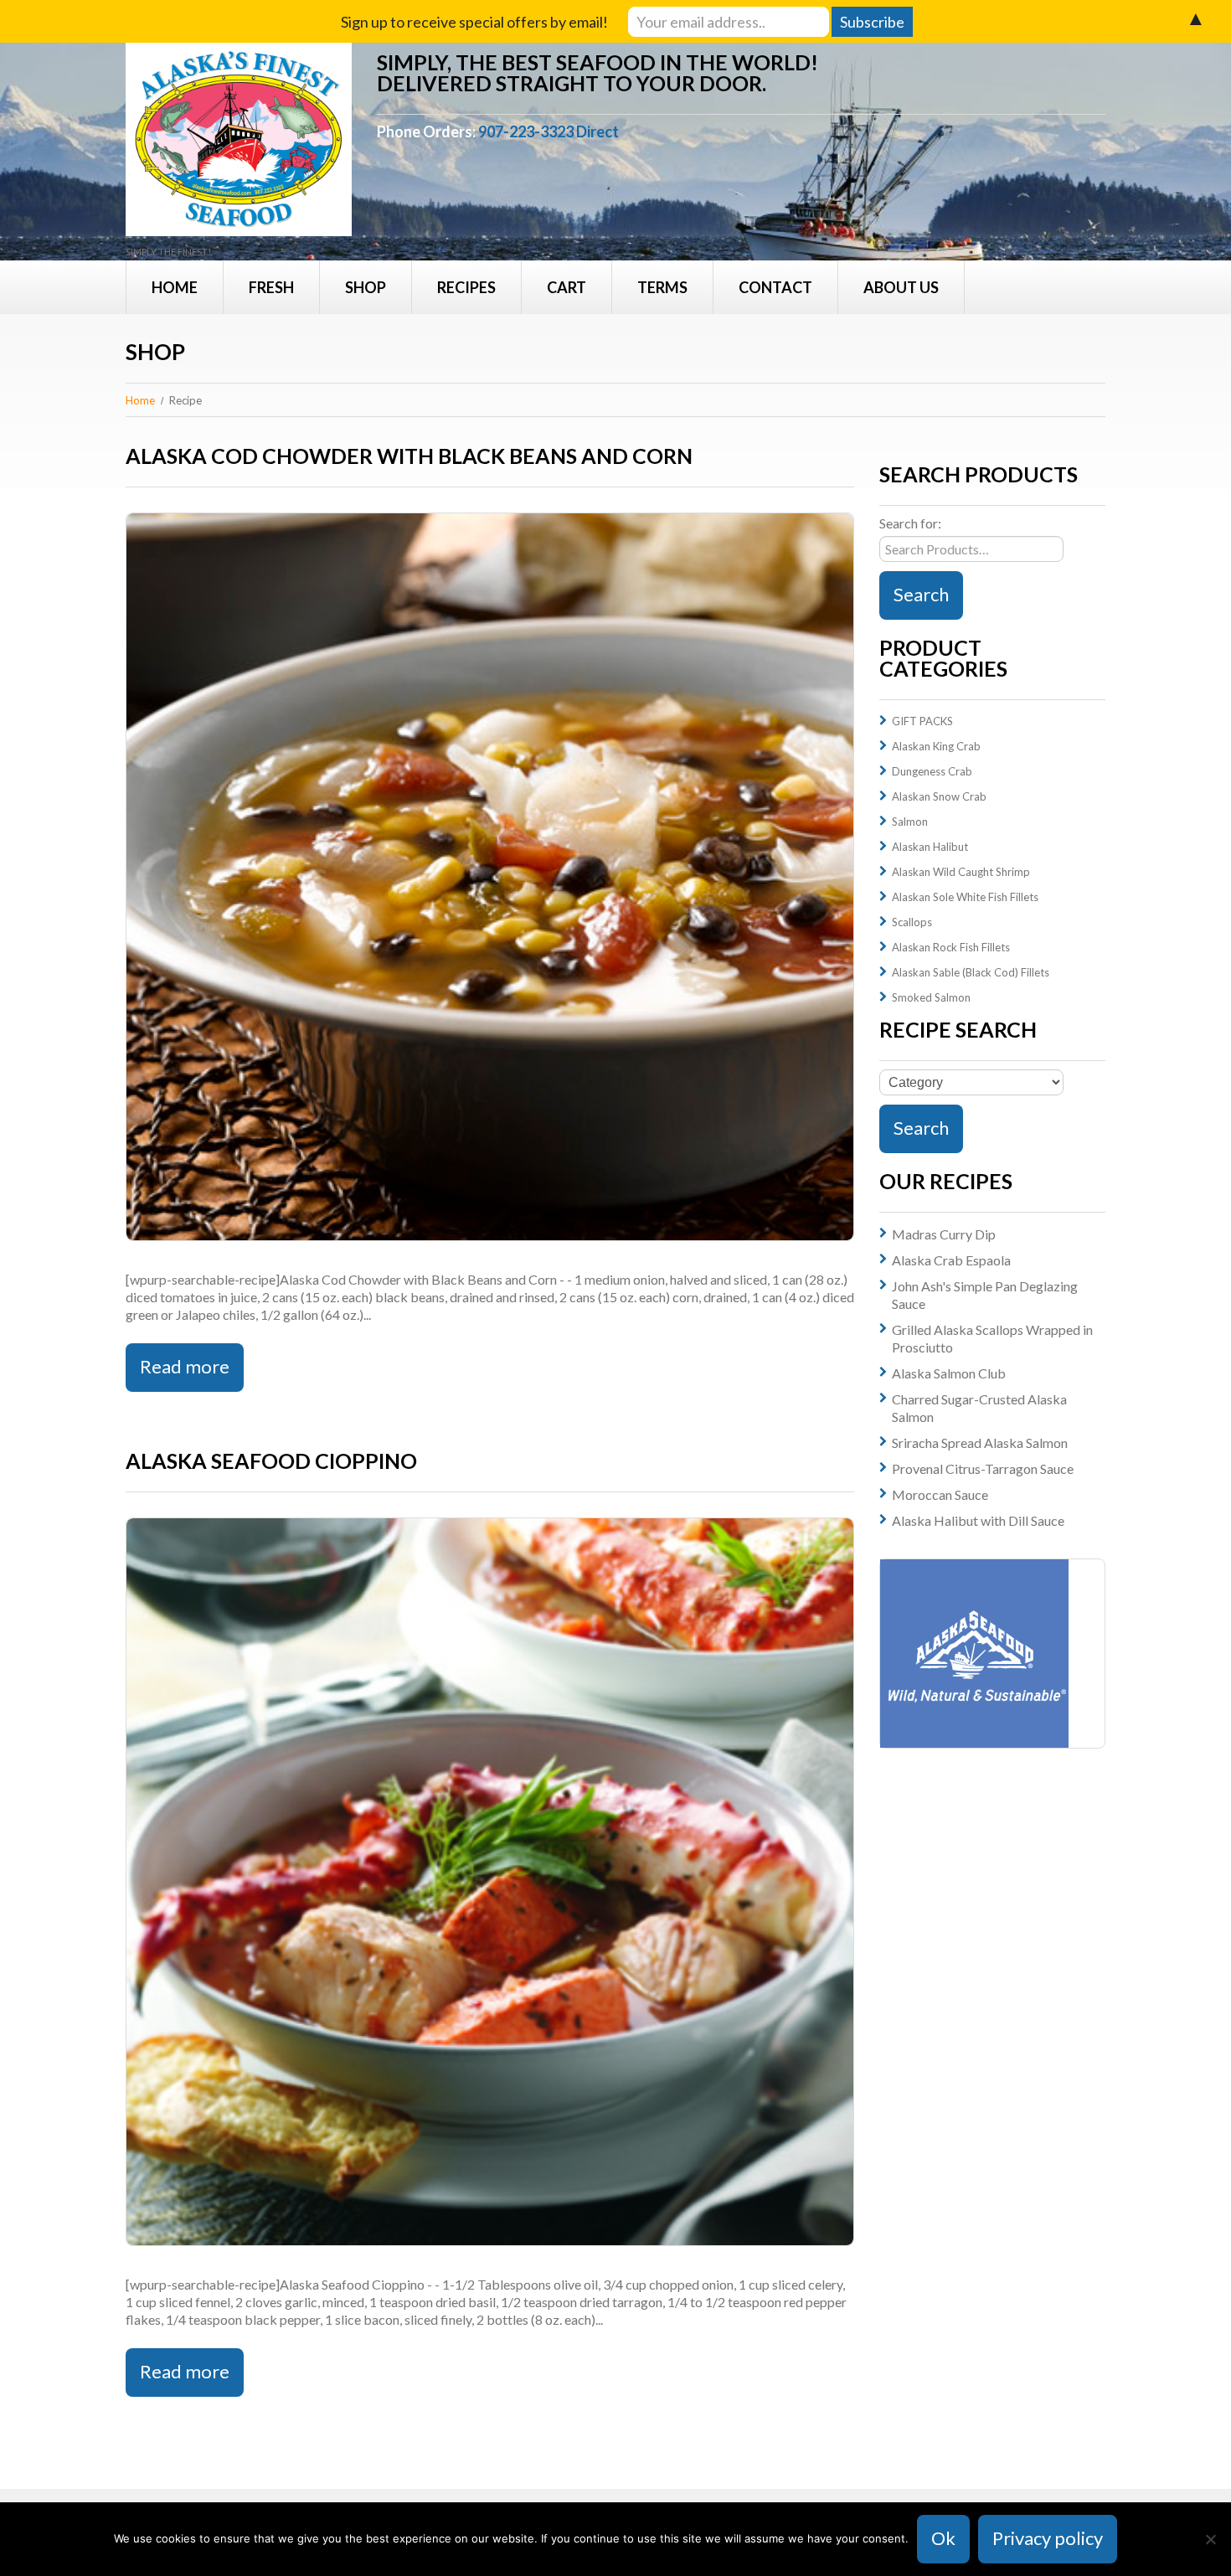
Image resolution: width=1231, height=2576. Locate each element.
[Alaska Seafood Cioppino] (490, 1882)
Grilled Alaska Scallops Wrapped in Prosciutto (992, 1338)
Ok (943, 2538)
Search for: (910, 523)
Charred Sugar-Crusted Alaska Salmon (979, 1408)
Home (175, 287)
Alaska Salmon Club (949, 1373)
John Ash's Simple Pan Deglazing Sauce (985, 1295)
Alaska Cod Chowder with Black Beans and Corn (409, 456)
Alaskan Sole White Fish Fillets (965, 897)
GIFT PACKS (922, 721)
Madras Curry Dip (944, 1234)
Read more (185, 1366)
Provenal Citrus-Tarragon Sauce (983, 1468)
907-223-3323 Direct (549, 131)
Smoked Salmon (931, 997)
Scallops (912, 922)
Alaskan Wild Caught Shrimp (961, 872)
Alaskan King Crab (936, 746)
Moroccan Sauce (940, 1494)
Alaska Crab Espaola (951, 1260)
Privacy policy (1048, 2538)
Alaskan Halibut (930, 847)
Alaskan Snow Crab (939, 796)
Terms (662, 287)
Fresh (271, 287)
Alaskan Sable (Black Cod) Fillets (971, 972)
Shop (366, 287)
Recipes (466, 287)
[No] (1210, 2539)
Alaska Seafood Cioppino (271, 1461)
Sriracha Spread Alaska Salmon (980, 1443)
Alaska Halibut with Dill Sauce (978, 1520)
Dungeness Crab (932, 771)
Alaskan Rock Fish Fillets (951, 947)
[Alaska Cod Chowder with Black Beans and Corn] (490, 877)
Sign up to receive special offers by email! (474, 22)
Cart (567, 287)
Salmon (910, 822)
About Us (901, 287)
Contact (775, 287)
